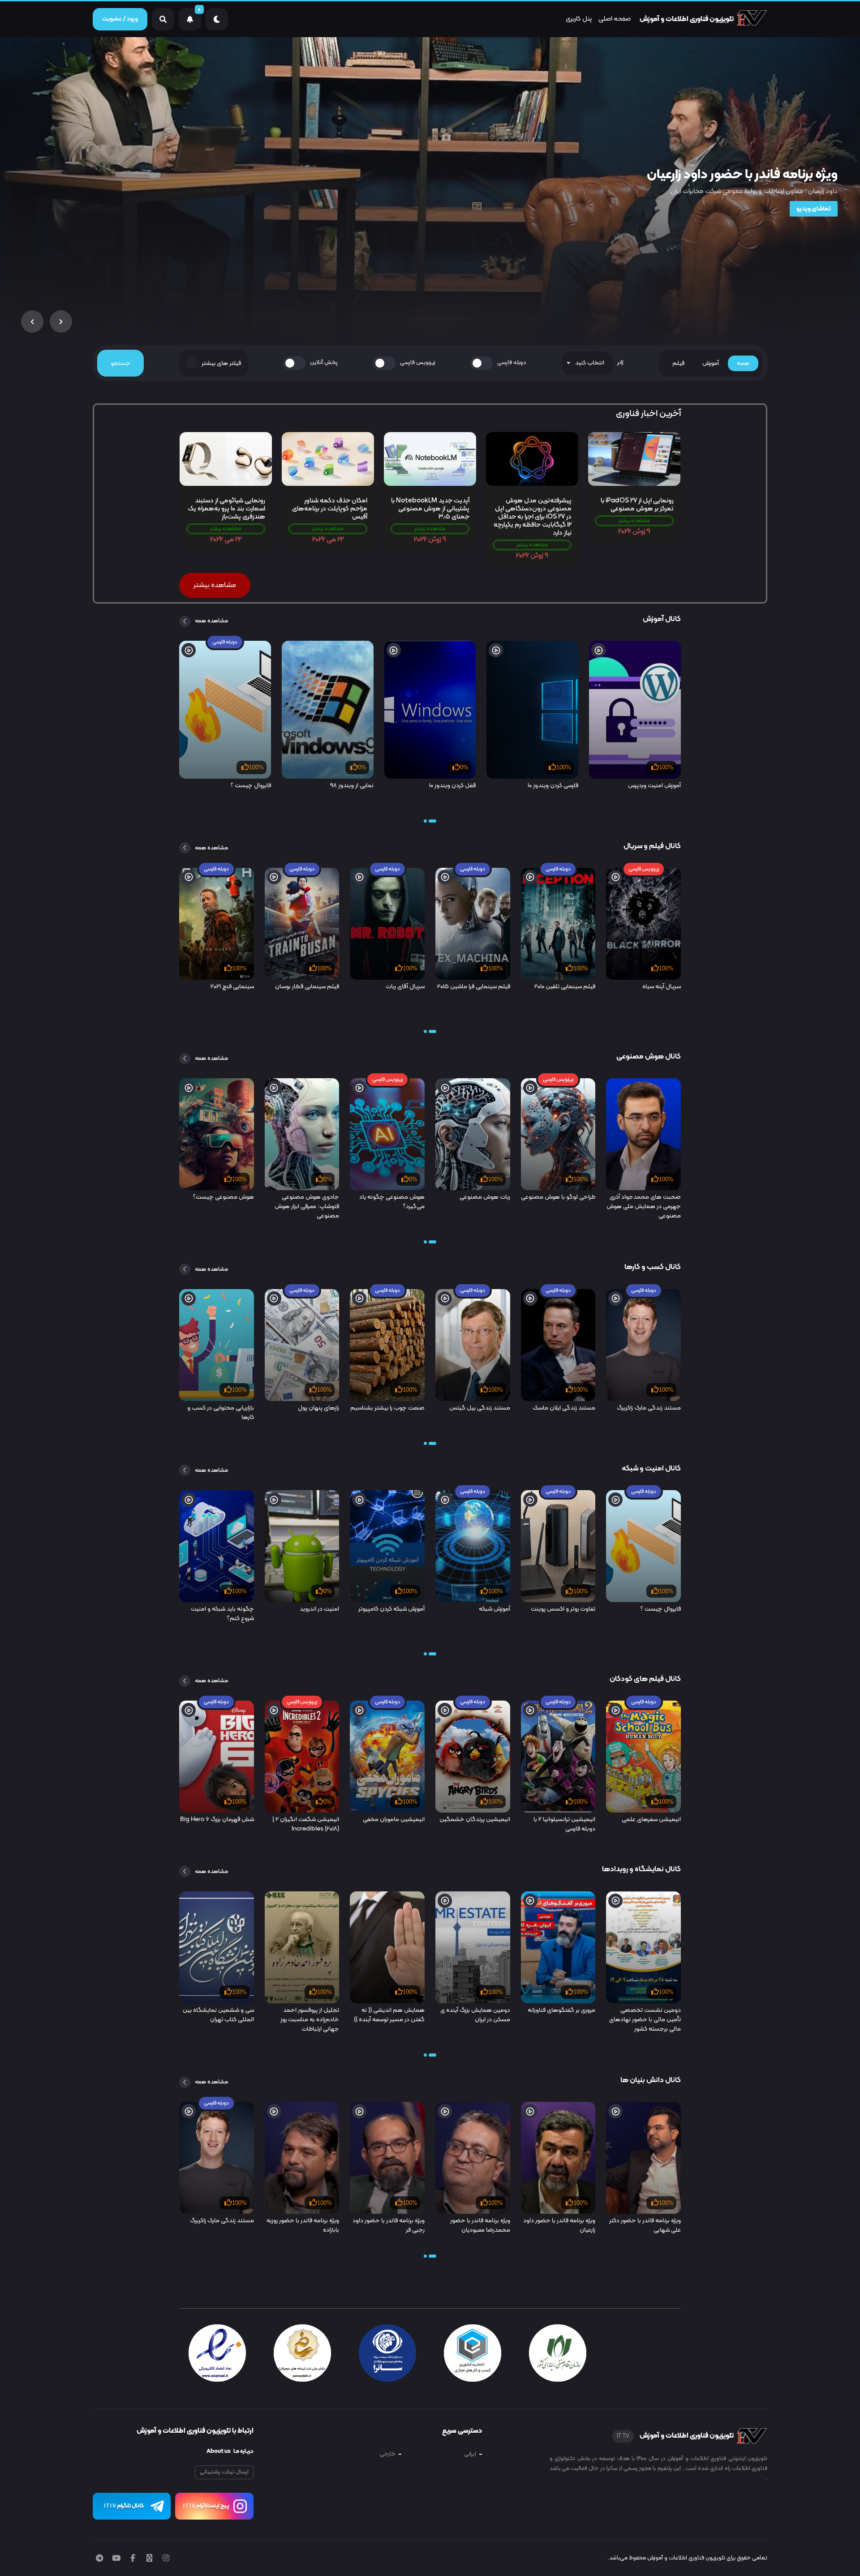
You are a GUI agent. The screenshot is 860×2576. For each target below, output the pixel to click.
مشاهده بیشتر (634, 521)
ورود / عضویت (120, 19)
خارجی (388, 2454)
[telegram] (99, 2559)
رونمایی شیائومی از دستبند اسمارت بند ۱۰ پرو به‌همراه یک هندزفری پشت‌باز (226, 509)
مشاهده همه (211, 621)
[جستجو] (163, 19)
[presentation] (61, 321)
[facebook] (133, 2559)
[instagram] (166, 2559)
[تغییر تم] (217, 19)
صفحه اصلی (615, 19)
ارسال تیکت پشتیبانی (224, 2472)
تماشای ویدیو (814, 209)
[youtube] (116, 2559)
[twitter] (149, 2559)
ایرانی (470, 2454)
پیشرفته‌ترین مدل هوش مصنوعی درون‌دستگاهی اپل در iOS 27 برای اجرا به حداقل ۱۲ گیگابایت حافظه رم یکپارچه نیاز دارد (533, 517)
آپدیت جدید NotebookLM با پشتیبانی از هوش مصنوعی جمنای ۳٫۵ (430, 509)
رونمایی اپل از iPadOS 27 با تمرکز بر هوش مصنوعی (637, 505)
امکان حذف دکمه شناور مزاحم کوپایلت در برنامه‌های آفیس (330, 509)
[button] (432, 821)
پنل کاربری (579, 19)
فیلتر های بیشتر (221, 363)
